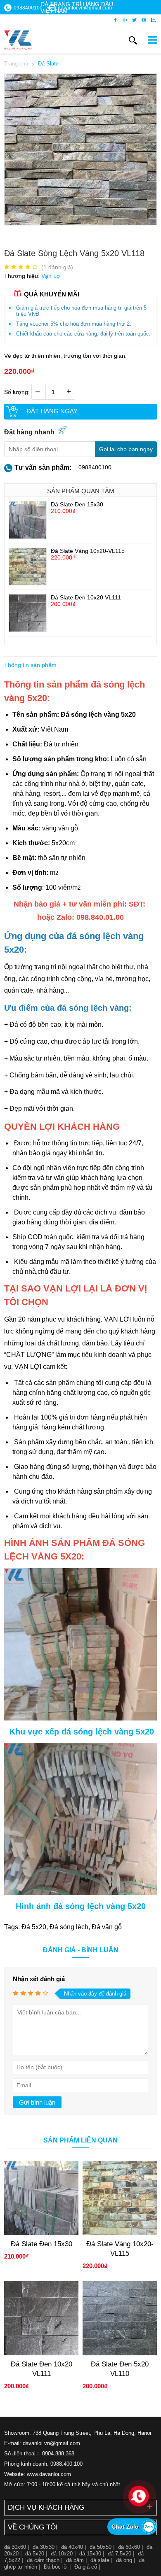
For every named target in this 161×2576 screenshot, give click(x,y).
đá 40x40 (72, 2547)
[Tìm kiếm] (133, 40)
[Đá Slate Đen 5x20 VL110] (120, 2353)
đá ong (124, 2560)
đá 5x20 (35, 2554)
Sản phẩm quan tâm (81, 491)
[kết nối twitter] (134, 20)
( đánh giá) (57, 267)
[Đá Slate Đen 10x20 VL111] (28, 629)
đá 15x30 (90, 2554)
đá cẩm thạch (43, 2560)
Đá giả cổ (86, 2567)
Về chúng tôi (33, 2527)
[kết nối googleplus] (125, 20)
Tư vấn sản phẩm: (43, 467)
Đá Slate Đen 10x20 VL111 (86, 597)
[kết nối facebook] (115, 20)
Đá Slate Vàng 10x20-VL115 (88, 551)
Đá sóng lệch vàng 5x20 (98, 715)
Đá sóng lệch (69, 1927)
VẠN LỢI (117, 1319)
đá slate (100, 2560)
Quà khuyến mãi (52, 294)
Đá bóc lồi (56, 2567)
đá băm (75, 2560)
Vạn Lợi (51, 276)
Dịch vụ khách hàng (46, 2507)
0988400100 (95, 467)
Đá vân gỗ (107, 1927)
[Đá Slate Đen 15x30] (28, 536)
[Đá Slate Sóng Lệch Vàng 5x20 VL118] (80, 223)
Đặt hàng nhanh (29, 432)
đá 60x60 (129, 2547)
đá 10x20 (62, 2554)
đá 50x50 (101, 2547)
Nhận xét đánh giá (39, 1979)
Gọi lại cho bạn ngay (126, 449)
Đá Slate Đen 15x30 (77, 504)
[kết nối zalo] (153, 20)
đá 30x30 (44, 2547)
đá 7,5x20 (120, 2554)
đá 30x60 (15, 2547)
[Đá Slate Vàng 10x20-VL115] (28, 583)
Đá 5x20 (34, 1927)
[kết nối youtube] (144, 20)
